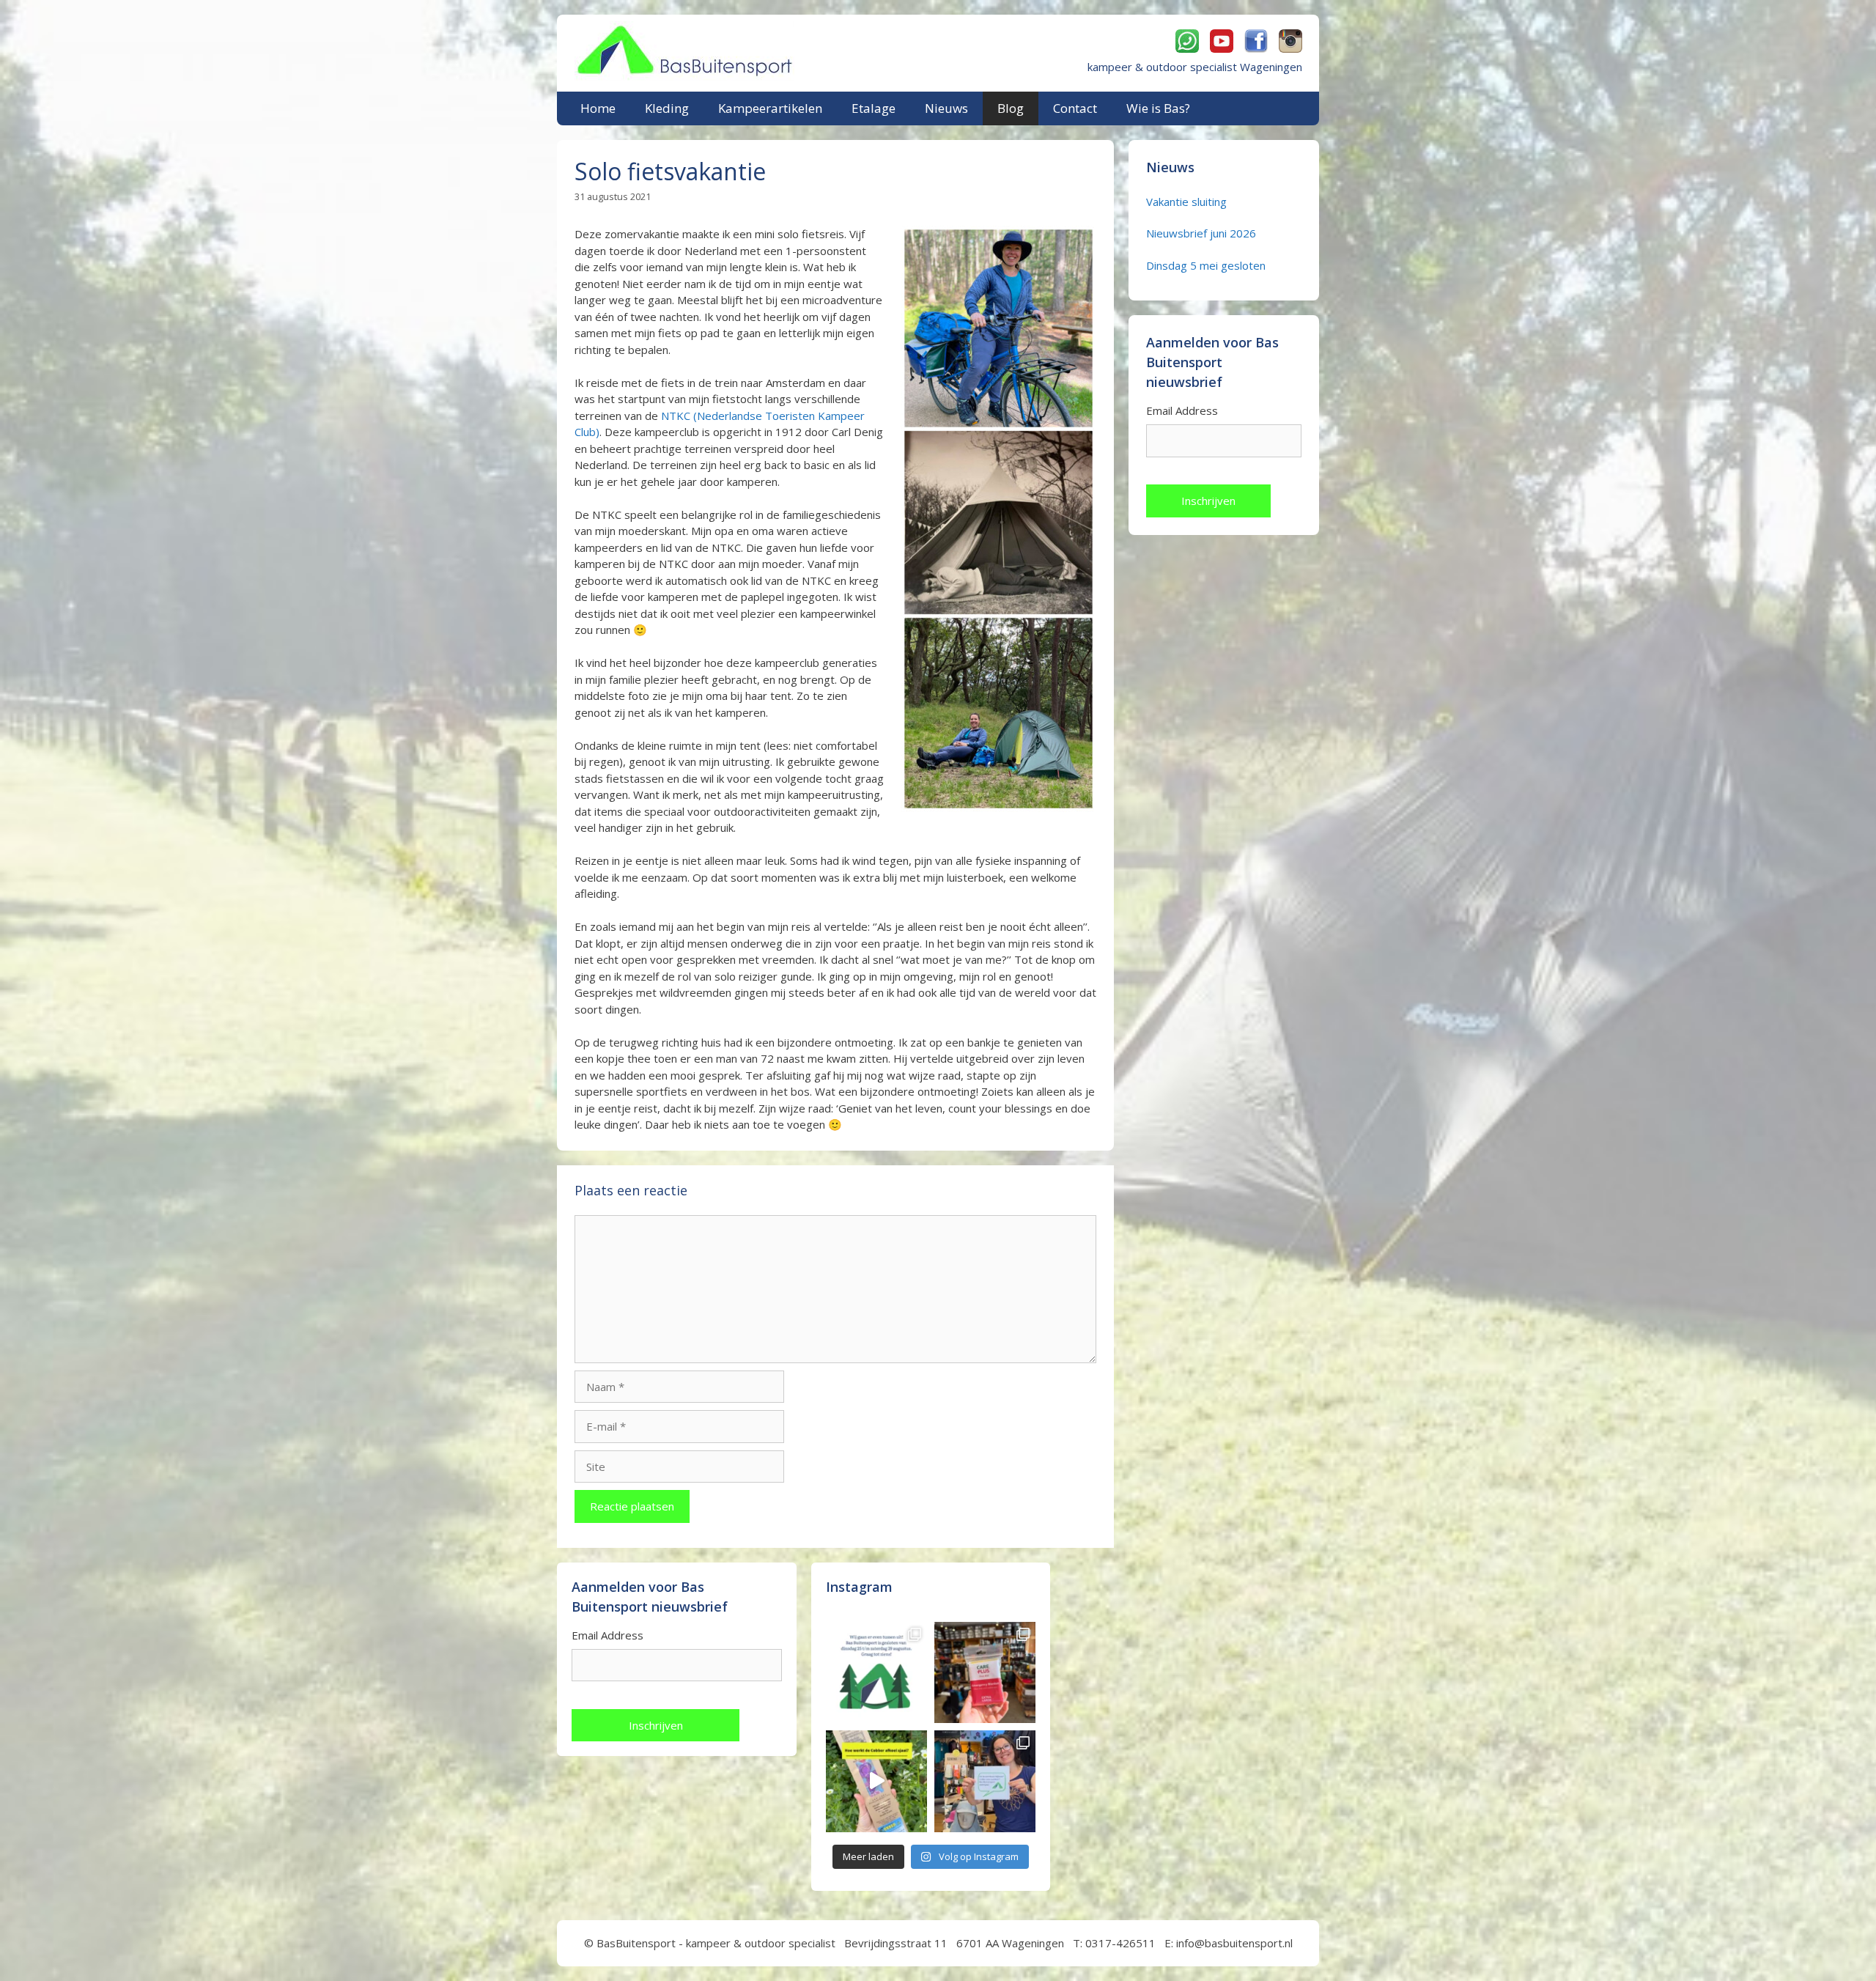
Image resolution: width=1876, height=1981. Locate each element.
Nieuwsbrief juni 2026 (1201, 233)
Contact (1075, 108)
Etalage (874, 108)
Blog (1011, 108)
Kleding (667, 108)
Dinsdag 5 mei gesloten (1206, 265)
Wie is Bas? (1158, 108)
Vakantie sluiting (1186, 202)
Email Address (1182, 410)
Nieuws (946, 108)
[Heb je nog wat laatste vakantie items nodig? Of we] (876, 1672)
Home (598, 108)
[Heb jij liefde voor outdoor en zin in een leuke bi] (985, 1781)
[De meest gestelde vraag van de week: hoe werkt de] (876, 1781)
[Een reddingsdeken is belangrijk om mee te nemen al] (985, 1672)
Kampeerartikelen (770, 108)
